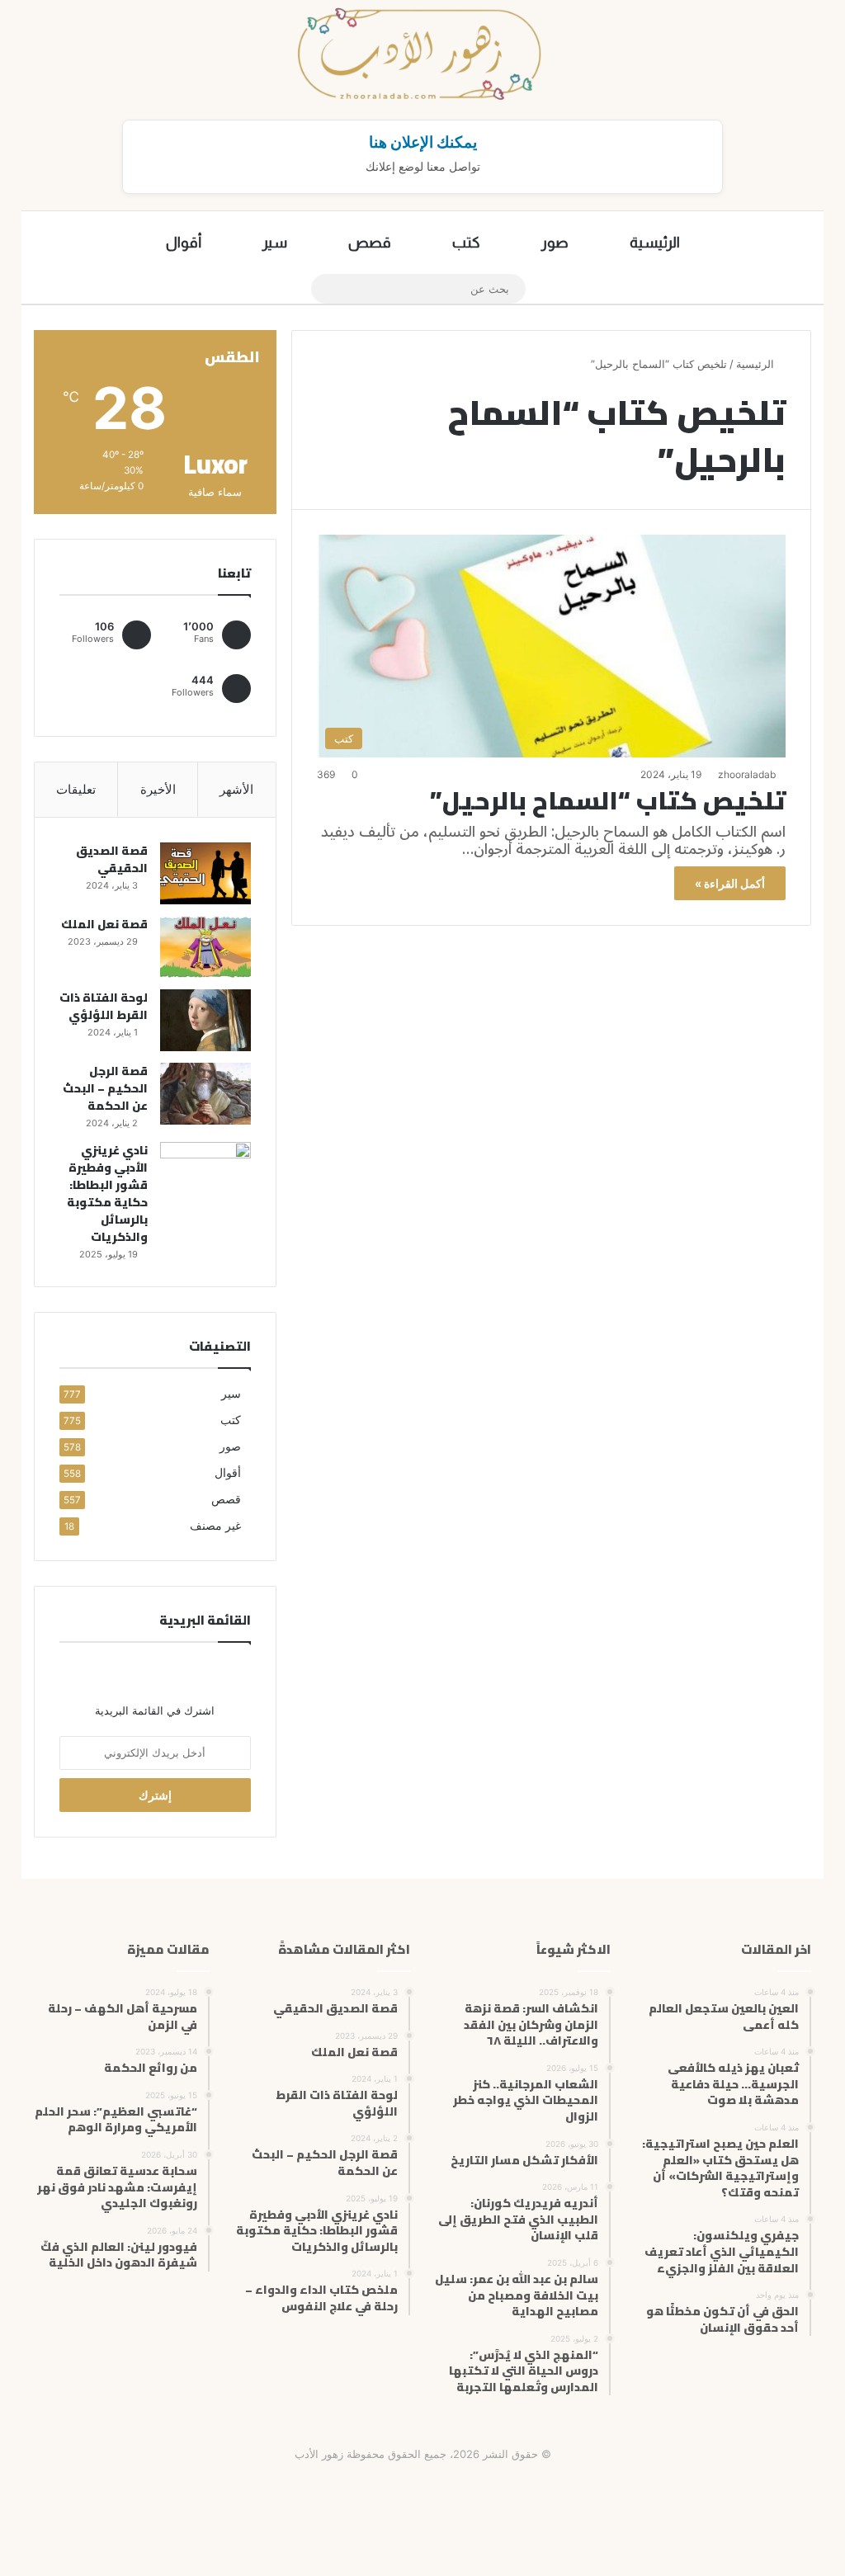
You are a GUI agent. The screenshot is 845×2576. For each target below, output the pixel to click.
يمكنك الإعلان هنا (423, 142)
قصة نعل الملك (104, 924)
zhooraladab (747, 774)
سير (275, 243)
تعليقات (76, 789)
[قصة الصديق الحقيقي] (205, 873)
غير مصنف (215, 1526)
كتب (466, 243)
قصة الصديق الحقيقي (112, 859)
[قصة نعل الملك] (205, 947)
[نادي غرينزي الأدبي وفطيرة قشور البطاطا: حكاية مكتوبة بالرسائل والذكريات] (205, 1173)
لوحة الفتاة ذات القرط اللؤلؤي (104, 1006)
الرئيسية (655, 243)
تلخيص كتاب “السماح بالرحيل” (608, 800)
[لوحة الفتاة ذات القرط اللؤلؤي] (205, 1020)
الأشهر (236, 789)
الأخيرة (158, 789)
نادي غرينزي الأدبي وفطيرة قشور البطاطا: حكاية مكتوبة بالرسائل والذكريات (107, 1194)
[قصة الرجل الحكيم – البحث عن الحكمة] (205, 1094)
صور (555, 243)
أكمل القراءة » (730, 883)
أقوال (184, 243)
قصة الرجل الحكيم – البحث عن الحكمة (105, 1088)
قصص (370, 243)
